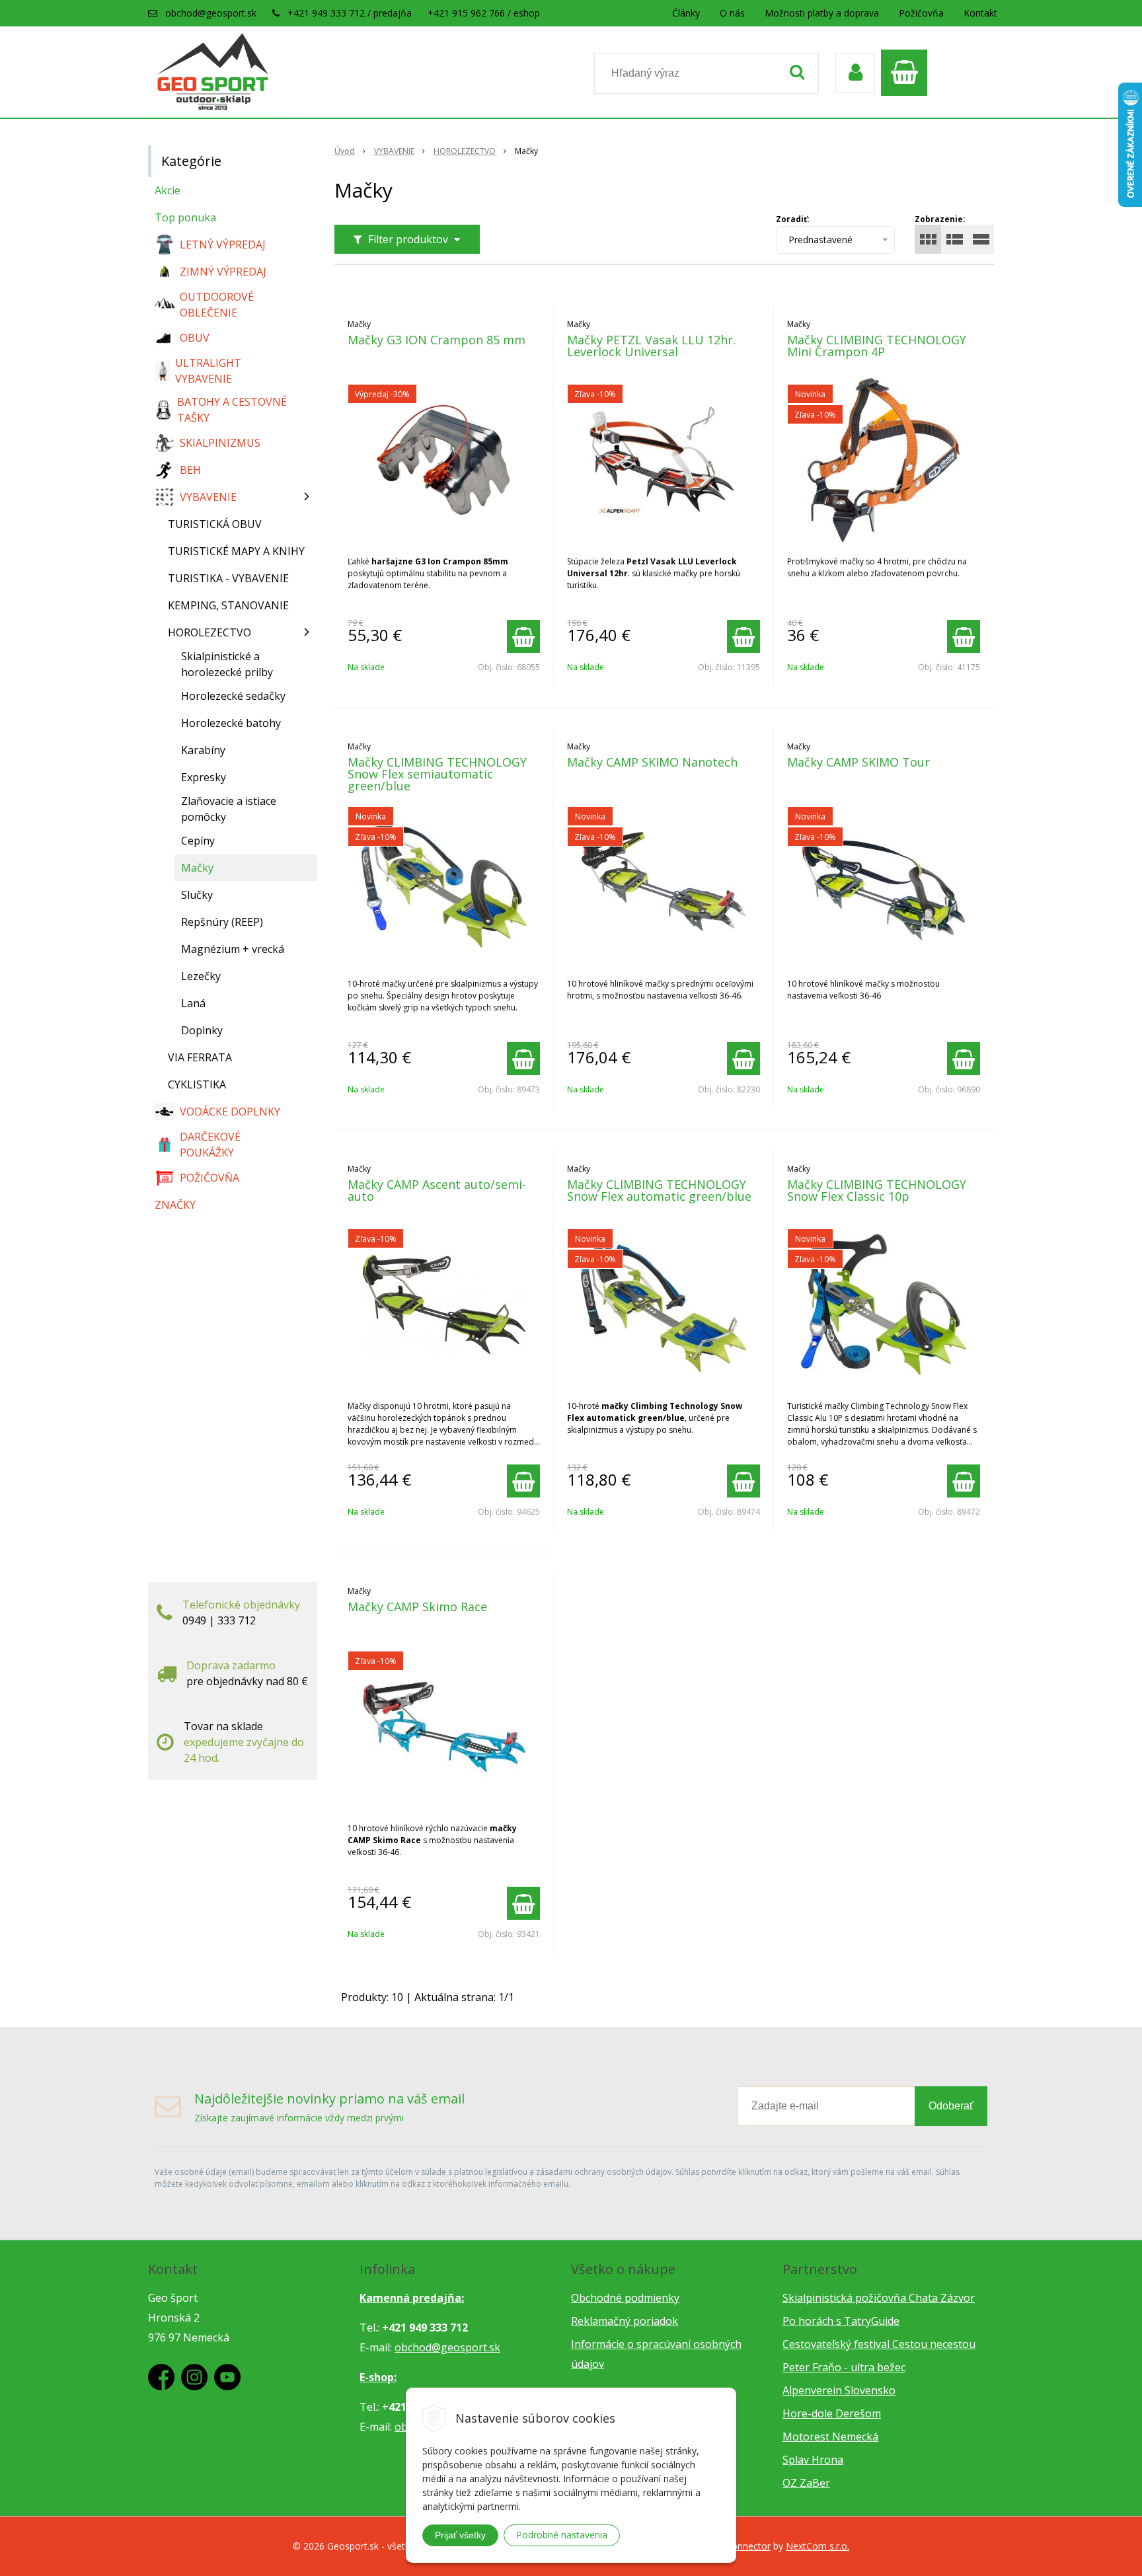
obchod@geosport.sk (211, 13)
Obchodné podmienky (625, 2298)
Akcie (168, 190)
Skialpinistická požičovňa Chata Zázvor (879, 2298)
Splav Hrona (813, 2460)
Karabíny (203, 750)
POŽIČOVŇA (209, 1178)
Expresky (204, 777)
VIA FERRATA (200, 1057)
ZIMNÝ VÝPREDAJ (223, 272)
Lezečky (201, 976)
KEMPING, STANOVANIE (228, 605)
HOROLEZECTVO (465, 151)
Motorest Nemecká (830, 2437)
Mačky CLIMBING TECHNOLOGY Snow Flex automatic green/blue (659, 1190)
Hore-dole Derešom (832, 2413)
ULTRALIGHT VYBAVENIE (208, 371)
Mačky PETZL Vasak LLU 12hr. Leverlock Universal (651, 346)
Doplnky (202, 1030)
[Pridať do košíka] (523, 636)
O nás (732, 13)
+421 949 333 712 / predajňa (350, 13)
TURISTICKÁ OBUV (215, 524)
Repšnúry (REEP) (222, 922)
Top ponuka (185, 217)
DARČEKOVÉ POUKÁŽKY (210, 1145)
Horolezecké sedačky (233, 696)
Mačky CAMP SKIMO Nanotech (652, 762)
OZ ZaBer (806, 2483)
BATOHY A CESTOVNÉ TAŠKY (232, 410)
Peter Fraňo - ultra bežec (844, 2367)
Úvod (345, 151)
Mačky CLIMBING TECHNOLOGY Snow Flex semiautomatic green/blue (437, 774)
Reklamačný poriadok (625, 2321)
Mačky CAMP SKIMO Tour (858, 762)
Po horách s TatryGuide (841, 2321)
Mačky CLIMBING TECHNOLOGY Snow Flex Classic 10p (877, 1190)
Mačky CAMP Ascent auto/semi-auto (437, 1190)
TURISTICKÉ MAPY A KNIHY (236, 551)
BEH (190, 470)
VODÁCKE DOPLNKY (230, 1112)
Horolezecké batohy (231, 723)
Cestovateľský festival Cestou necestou (879, 2344)
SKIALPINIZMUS (220, 443)
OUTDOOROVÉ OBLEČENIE (217, 305)
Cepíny (198, 841)
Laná (193, 1003)
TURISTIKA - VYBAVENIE (228, 578)
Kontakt (980, 13)
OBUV (195, 338)
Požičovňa (921, 13)
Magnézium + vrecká (233, 949)
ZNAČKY (175, 1205)
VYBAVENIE (394, 151)
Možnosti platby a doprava (822, 13)
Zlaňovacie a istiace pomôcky (229, 809)
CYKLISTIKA (197, 1084)
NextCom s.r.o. (818, 2546)
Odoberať (951, 2106)
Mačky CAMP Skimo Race (417, 1607)
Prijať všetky (460, 2535)
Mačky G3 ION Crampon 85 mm (437, 340)
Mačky (197, 868)
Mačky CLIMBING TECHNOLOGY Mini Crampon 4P (877, 346)
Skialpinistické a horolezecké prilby (227, 664)
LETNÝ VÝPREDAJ (223, 245)
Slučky (197, 895)
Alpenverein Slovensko (839, 2390)
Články (686, 13)
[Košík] (907, 73)
